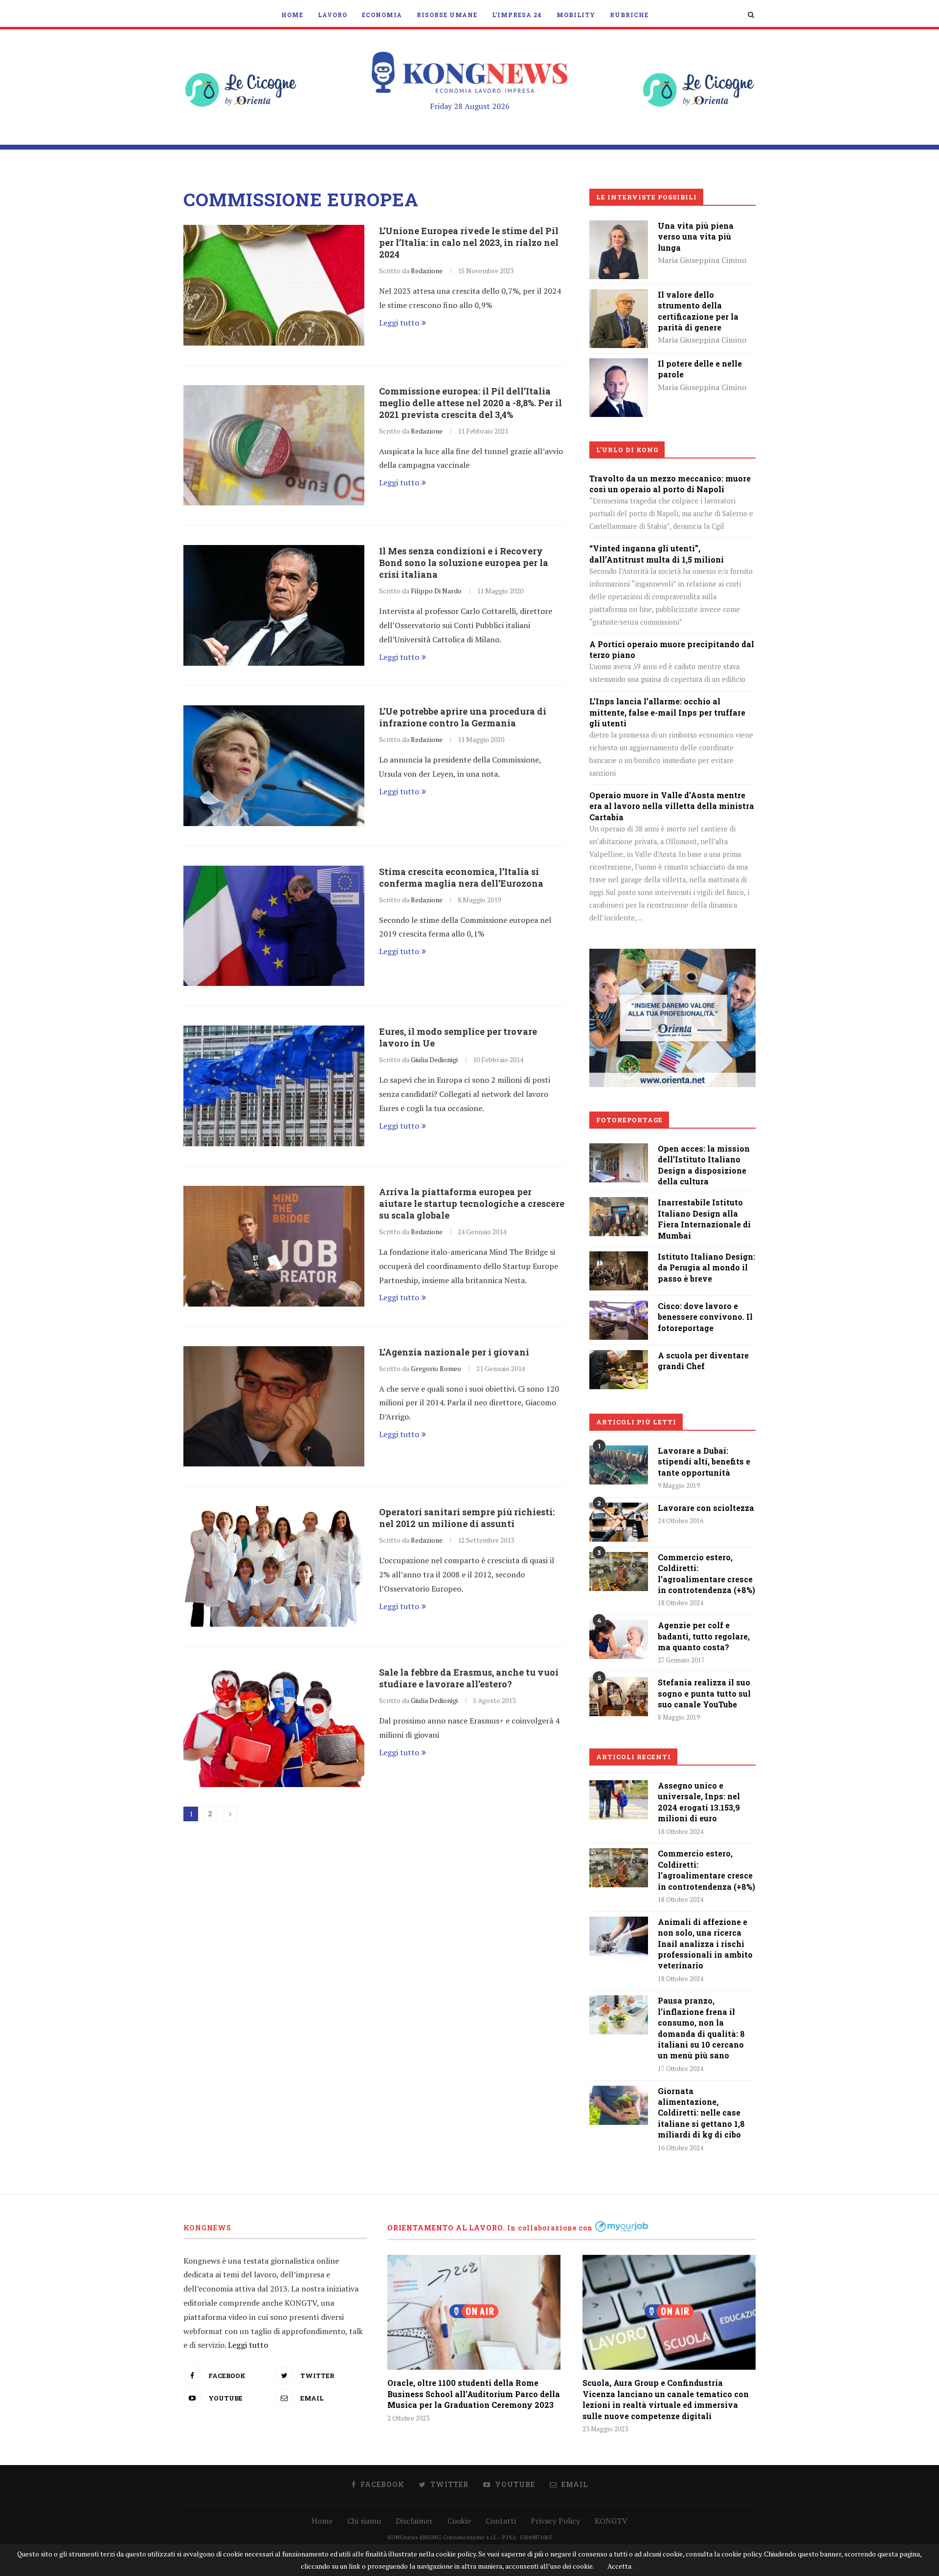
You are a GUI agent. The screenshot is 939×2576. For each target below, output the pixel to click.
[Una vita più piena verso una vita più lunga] (619, 227)
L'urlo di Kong (627, 450)
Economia (382, 15)
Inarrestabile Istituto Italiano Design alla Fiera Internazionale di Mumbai (704, 1219)
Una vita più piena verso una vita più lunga (696, 237)
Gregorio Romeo (436, 1368)
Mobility (576, 15)
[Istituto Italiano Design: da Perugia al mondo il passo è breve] (619, 1258)
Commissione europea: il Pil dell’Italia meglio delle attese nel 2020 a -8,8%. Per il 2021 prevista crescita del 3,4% (470, 403)
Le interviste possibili (647, 197)
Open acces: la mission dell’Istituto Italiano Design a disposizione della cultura (704, 1165)
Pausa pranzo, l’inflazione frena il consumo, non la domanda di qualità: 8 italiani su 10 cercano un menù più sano (701, 2028)
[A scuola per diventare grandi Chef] (619, 1357)
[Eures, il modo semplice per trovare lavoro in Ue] (274, 1086)
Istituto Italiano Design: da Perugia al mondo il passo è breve (706, 1267)
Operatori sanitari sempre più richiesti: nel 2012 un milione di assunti (467, 1518)
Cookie (459, 2521)
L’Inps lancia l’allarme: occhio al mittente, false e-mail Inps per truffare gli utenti (667, 712)
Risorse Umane (447, 15)
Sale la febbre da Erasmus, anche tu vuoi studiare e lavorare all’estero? (469, 1678)
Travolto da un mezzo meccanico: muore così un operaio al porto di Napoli (670, 484)
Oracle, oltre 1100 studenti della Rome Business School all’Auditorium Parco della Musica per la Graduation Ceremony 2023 (474, 2394)
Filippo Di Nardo (436, 591)
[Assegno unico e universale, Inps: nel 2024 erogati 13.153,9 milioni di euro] (619, 1800)
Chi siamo (364, 2521)
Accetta (619, 2566)
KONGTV (611, 2521)
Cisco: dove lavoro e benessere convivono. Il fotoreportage (705, 1317)
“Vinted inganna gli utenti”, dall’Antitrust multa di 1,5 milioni (657, 554)
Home (292, 15)
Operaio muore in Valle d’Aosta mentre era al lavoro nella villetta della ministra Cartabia (672, 806)
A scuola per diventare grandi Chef (703, 1361)
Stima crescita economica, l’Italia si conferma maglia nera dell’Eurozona (461, 877)
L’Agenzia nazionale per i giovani (454, 1352)
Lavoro (333, 15)
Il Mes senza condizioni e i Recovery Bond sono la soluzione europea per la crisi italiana (464, 563)
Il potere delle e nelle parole (700, 369)
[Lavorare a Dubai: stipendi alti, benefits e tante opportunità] (619, 1465)
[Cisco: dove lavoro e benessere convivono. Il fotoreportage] (619, 1308)
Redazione (427, 271)
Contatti (501, 2521)
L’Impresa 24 (517, 15)
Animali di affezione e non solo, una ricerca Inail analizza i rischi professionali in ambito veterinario (705, 1944)
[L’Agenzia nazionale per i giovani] (274, 1407)
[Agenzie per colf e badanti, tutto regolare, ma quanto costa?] (619, 1639)
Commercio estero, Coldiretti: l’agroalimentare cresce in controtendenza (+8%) (706, 1573)
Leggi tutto (399, 323)
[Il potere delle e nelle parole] (619, 365)
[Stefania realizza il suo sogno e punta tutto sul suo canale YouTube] (619, 1697)
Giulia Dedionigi (434, 1059)
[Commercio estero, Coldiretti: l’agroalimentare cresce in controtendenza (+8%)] (619, 1572)
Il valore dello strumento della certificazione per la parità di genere (698, 311)
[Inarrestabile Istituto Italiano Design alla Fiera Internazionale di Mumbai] (619, 1204)
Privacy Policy (555, 2521)
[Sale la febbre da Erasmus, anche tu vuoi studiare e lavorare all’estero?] (274, 1727)
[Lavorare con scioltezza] (619, 1522)
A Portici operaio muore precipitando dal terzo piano (672, 649)
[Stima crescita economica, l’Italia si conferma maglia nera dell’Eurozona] (274, 926)
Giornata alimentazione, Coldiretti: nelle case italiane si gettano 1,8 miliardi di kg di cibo (701, 2113)
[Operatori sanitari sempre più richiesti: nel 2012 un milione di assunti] (274, 1566)
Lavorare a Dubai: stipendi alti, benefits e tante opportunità (704, 1462)
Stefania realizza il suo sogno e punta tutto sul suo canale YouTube (704, 1693)
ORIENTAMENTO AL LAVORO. (446, 2228)
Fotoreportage (629, 1120)
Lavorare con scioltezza (706, 1508)
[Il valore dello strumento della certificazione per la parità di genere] (619, 296)
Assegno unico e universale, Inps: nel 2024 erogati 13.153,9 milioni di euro (699, 1802)
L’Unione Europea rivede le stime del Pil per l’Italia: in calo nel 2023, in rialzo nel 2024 (469, 242)
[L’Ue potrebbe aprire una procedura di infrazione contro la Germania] (274, 766)
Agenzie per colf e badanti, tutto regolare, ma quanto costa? (704, 1636)
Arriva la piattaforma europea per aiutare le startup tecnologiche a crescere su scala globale (472, 1203)
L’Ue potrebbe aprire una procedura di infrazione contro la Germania (463, 717)
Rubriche (629, 15)
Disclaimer (414, 2521)
